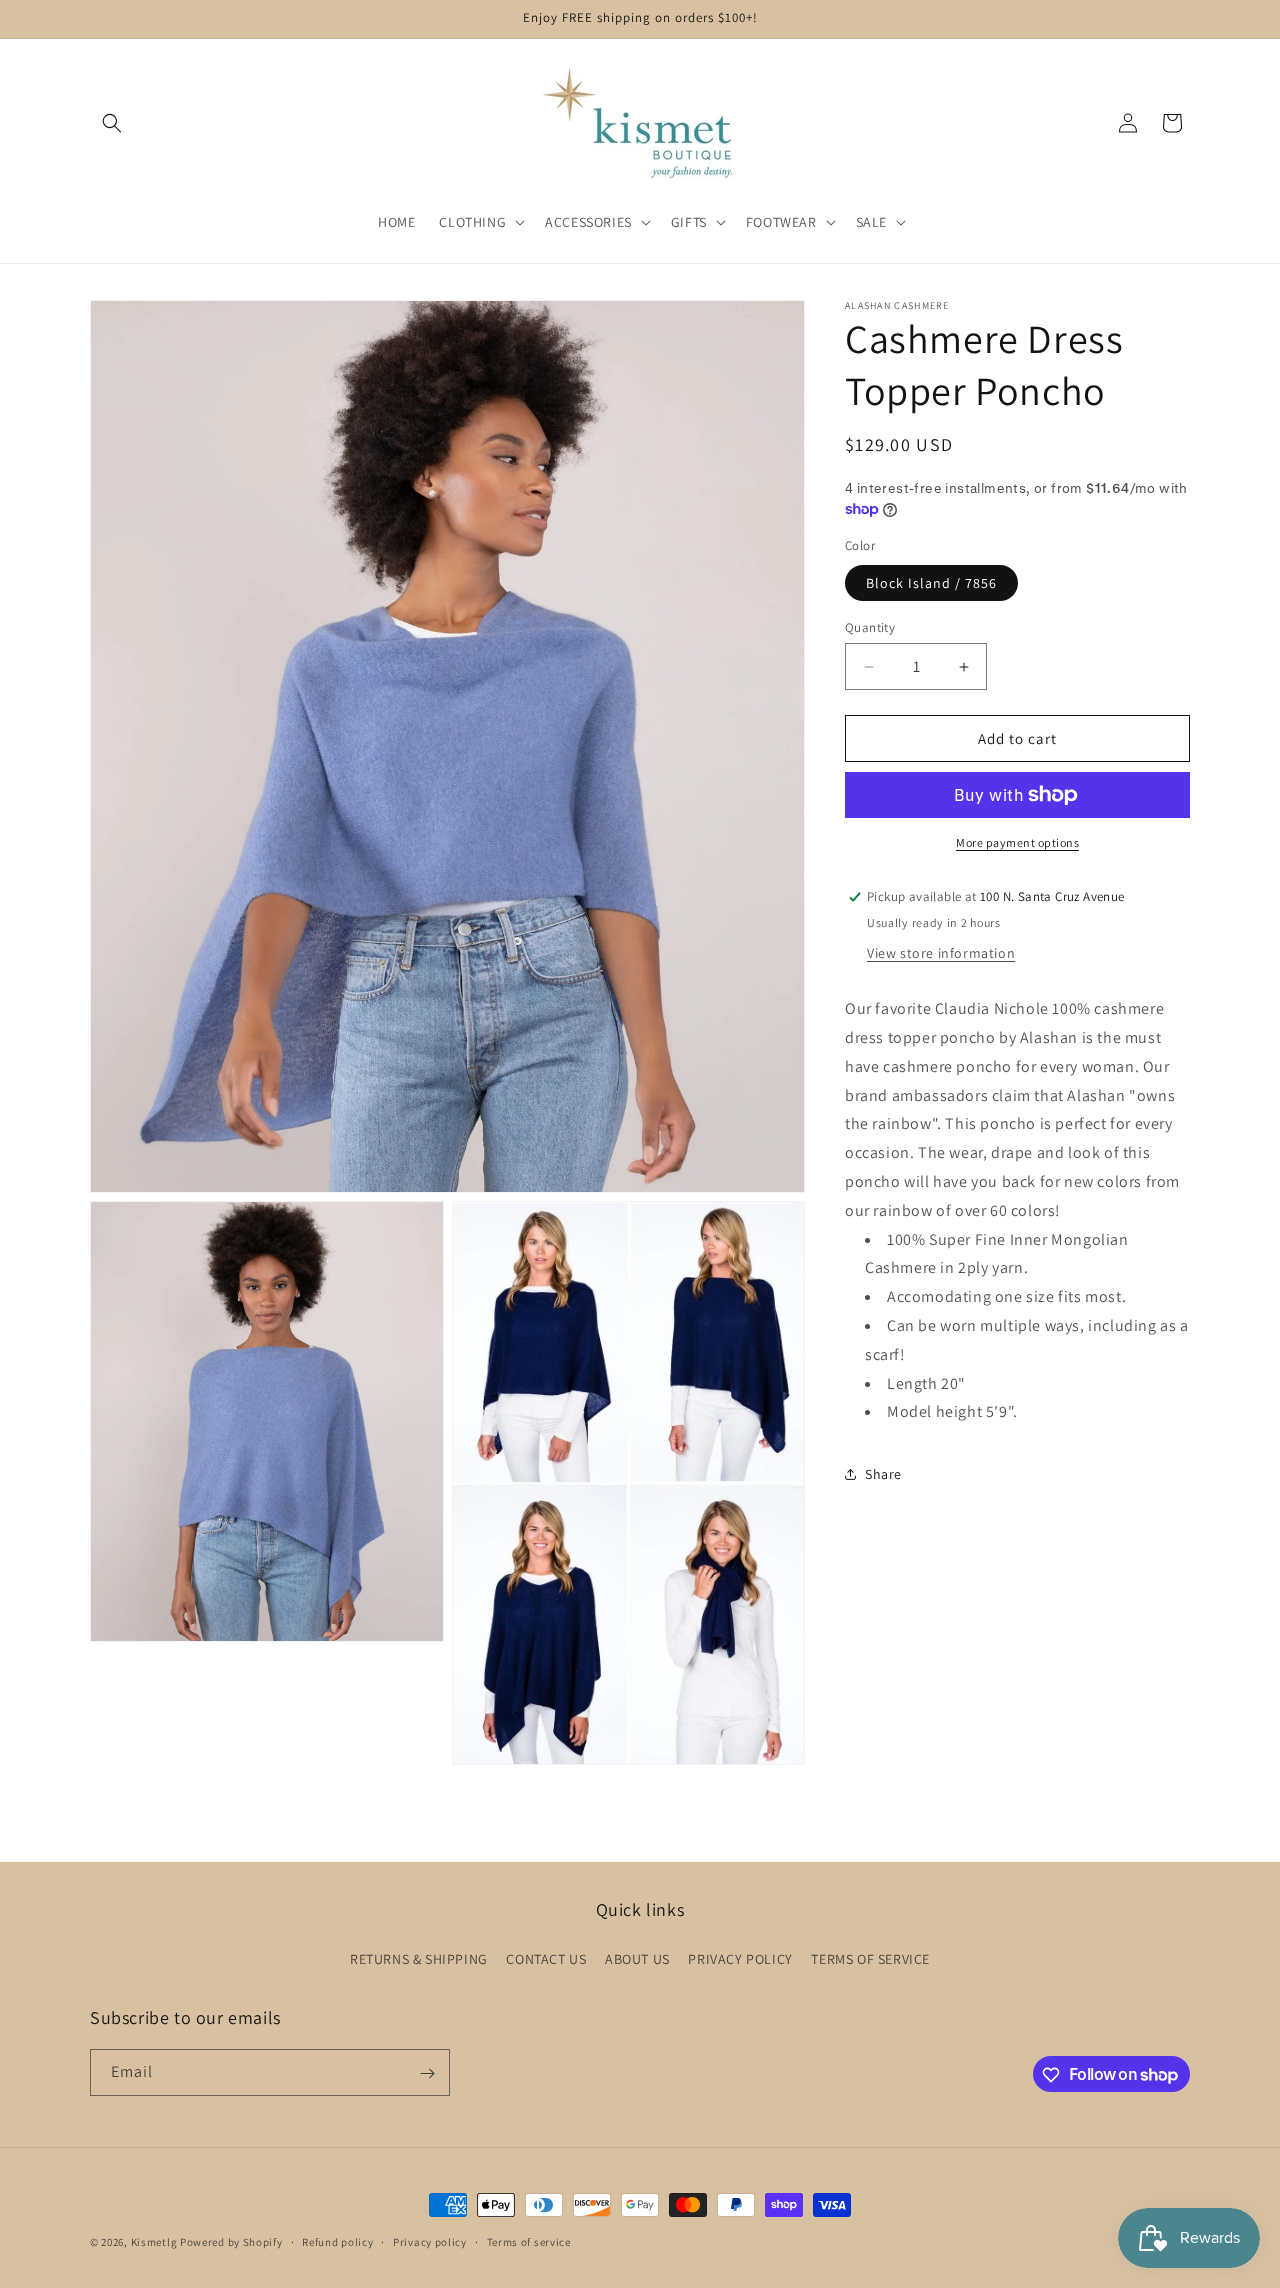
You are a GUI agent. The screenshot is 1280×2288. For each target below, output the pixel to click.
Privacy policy (430, 2241)
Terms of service (529, 2241)
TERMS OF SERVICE (870, 1958)
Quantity (870, 627)
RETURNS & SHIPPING (419, 1958)
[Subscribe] (427, 2073)
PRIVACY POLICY (740, 1958)
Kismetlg (154, 2242)
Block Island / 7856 (931, 583)
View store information (941, 953)
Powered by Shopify (231, 2242)
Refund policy (337, 2241)
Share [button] (883, 1474)
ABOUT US (637, 1958)
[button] (112, 123)
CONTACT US (546, 1958)
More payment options (1017, 842)
